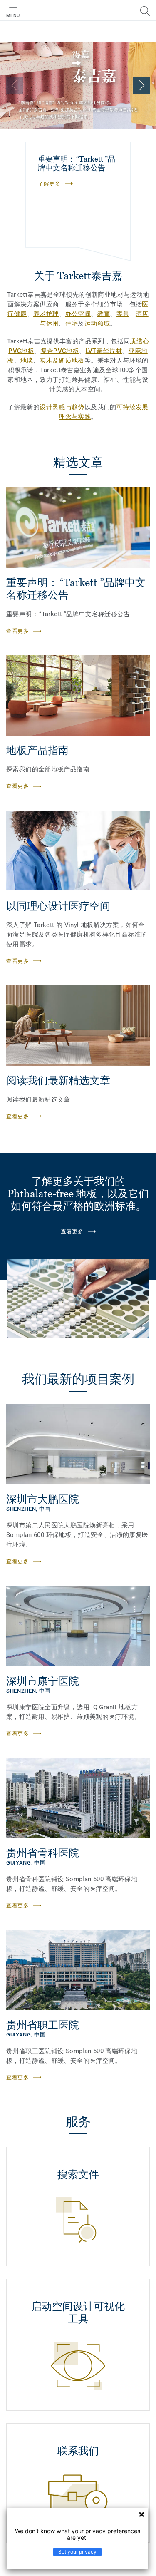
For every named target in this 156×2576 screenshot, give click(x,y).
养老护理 (46, 314)
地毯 (27, 361)
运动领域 (97, 323)
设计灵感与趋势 (62, 407)
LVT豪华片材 (104, 351)
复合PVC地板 (60, 351)
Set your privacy (77, 2552)
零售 (123, 314)
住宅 (72, 323)
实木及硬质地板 (62, 361)
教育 (104, 314)
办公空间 (78, 314)
